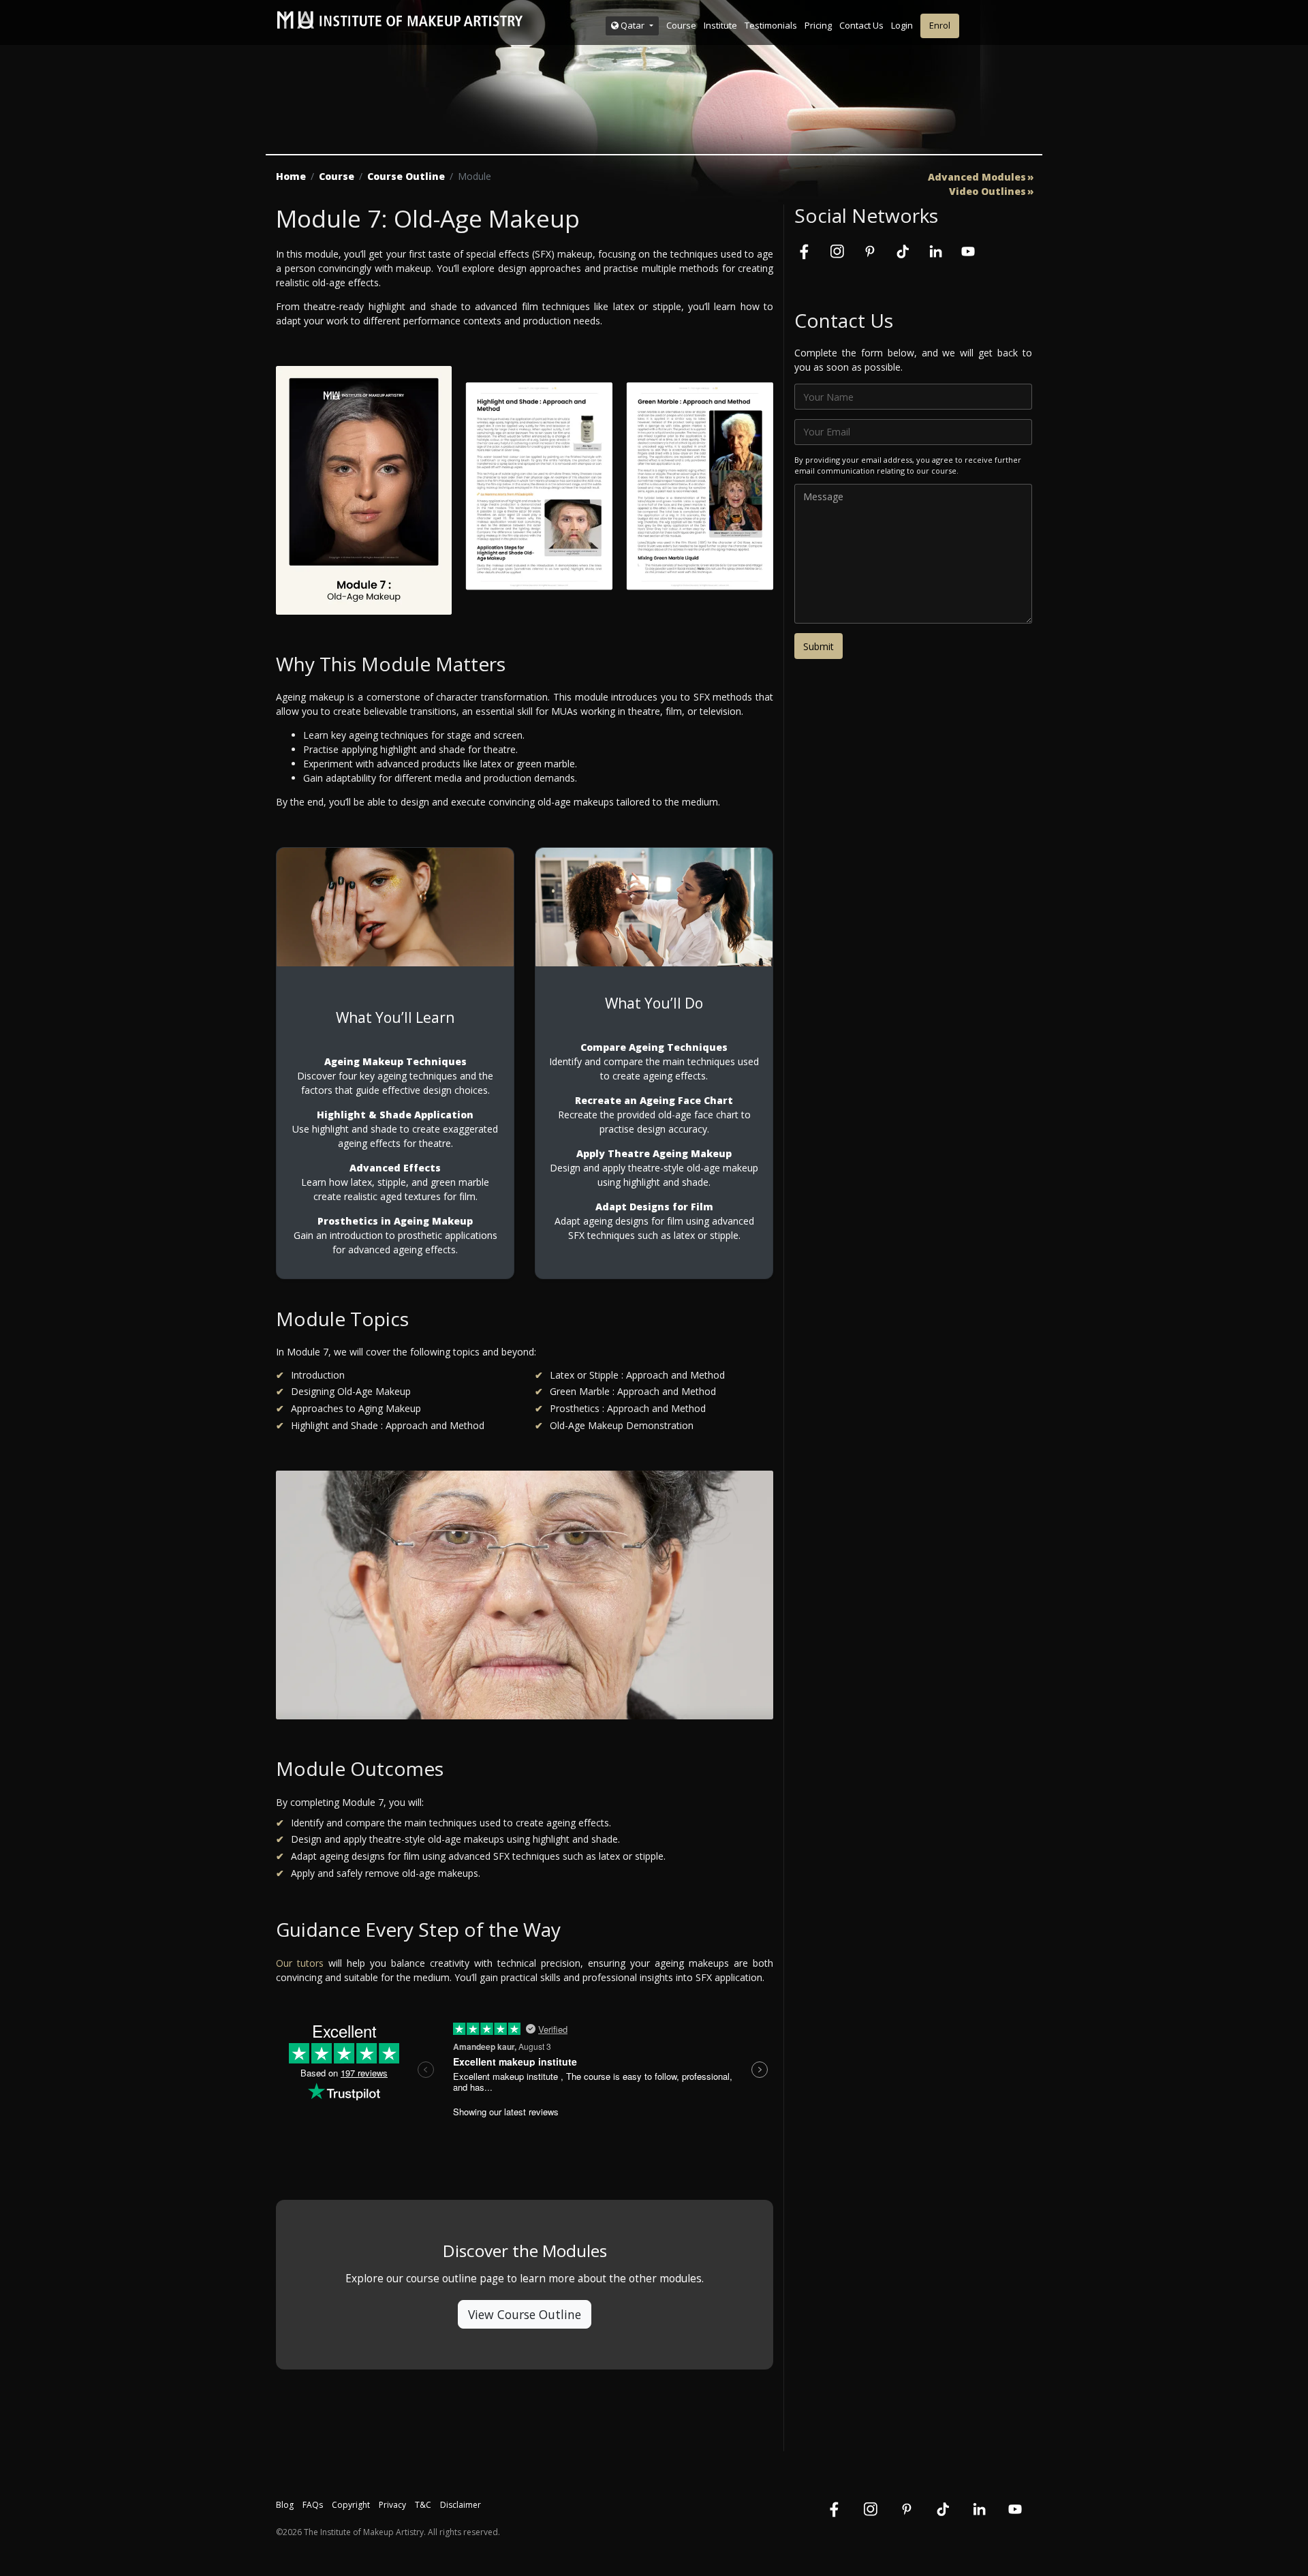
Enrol (940, 25)
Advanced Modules (977, 177)
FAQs (313, 2505)
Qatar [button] (633, 25)
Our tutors (300, 1963)
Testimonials (771, 25)
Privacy (392, 2505)
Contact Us (861, 25)
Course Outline (406, 176)
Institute (720, 25)
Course (681, 25)
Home (291, 176)
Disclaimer (461, 2505)
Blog (285, 2505)
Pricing (818, 25)
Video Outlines (987, 191)
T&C (423, 2505)
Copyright (351, 2505)
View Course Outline (525, 2314)
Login (902, 25)
